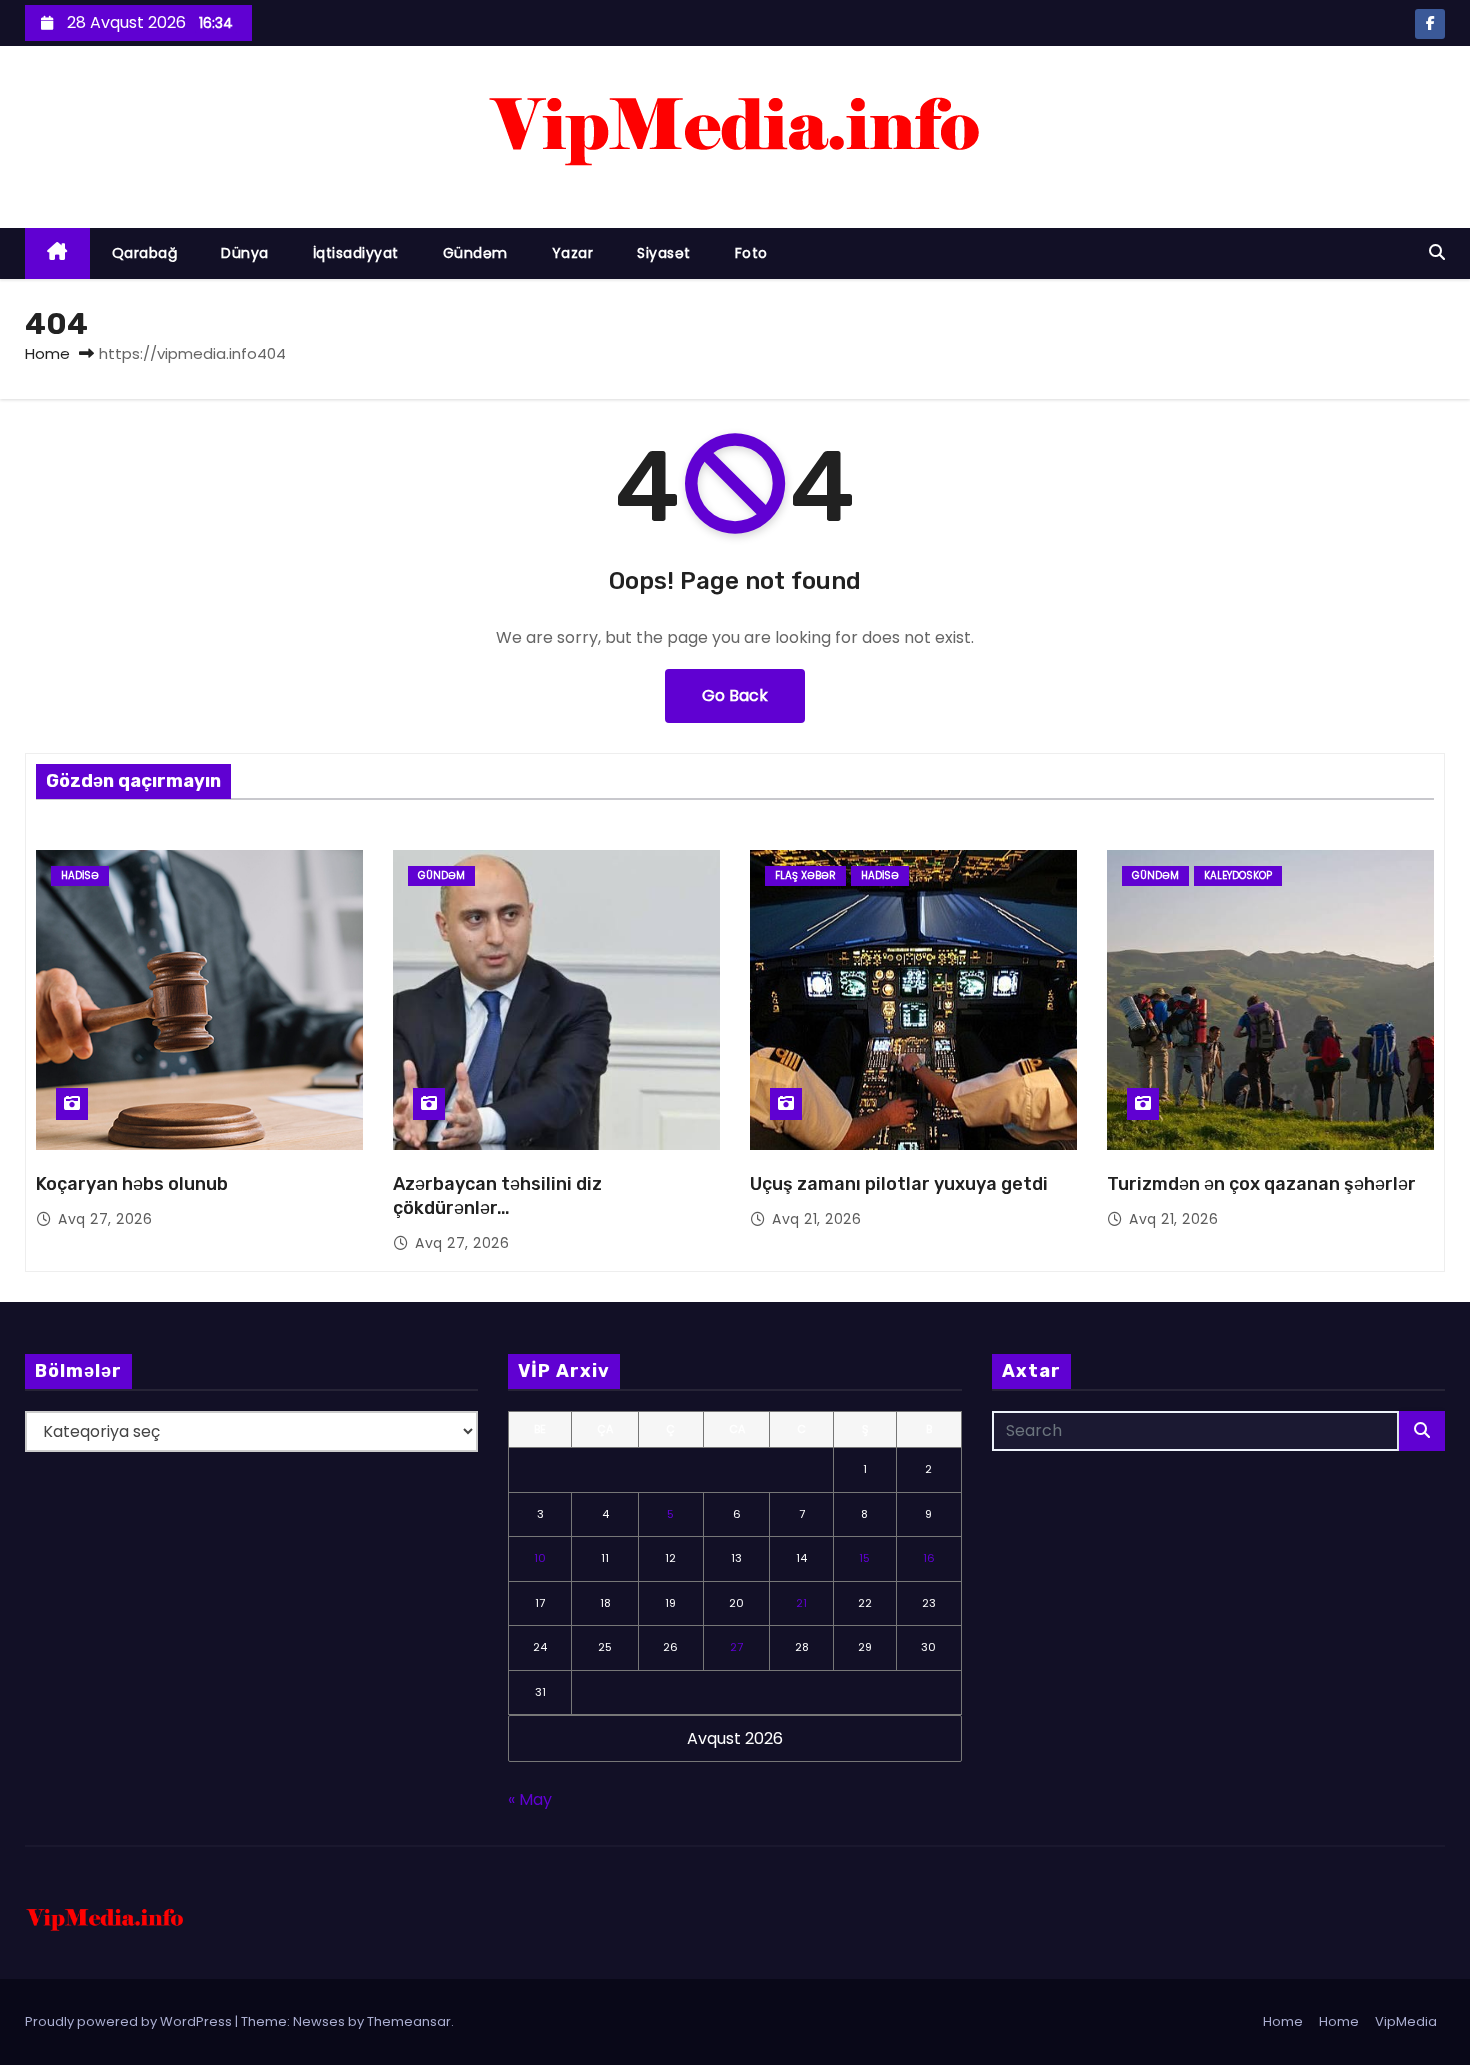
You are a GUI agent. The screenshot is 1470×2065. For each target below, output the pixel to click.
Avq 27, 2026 (105, 1219)
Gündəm (475, 253)
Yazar (573, 253)
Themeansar (409, 2021)
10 (540, 1558)
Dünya (245, 253)
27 (736, 1647)
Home (47, 353)
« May (530, 1799)
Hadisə (80, 875)
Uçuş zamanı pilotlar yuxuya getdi (899, 1184)
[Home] (57, 253)
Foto (751, 253)
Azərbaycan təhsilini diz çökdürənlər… (497, 1196)
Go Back (735, 695)
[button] (1437, 252)
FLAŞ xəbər (805, 875)
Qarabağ (145, 253)
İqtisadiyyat (356, 253)
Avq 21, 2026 (816, 1219)
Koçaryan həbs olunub (132, 1184)
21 (801, 1603)
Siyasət (664, 253)
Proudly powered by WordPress (130, 2021)
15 (864, 1558)
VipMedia (1406, 2021)
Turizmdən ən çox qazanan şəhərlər (1261, 1184)
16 (929, 1558)
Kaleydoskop (1238, 875)
